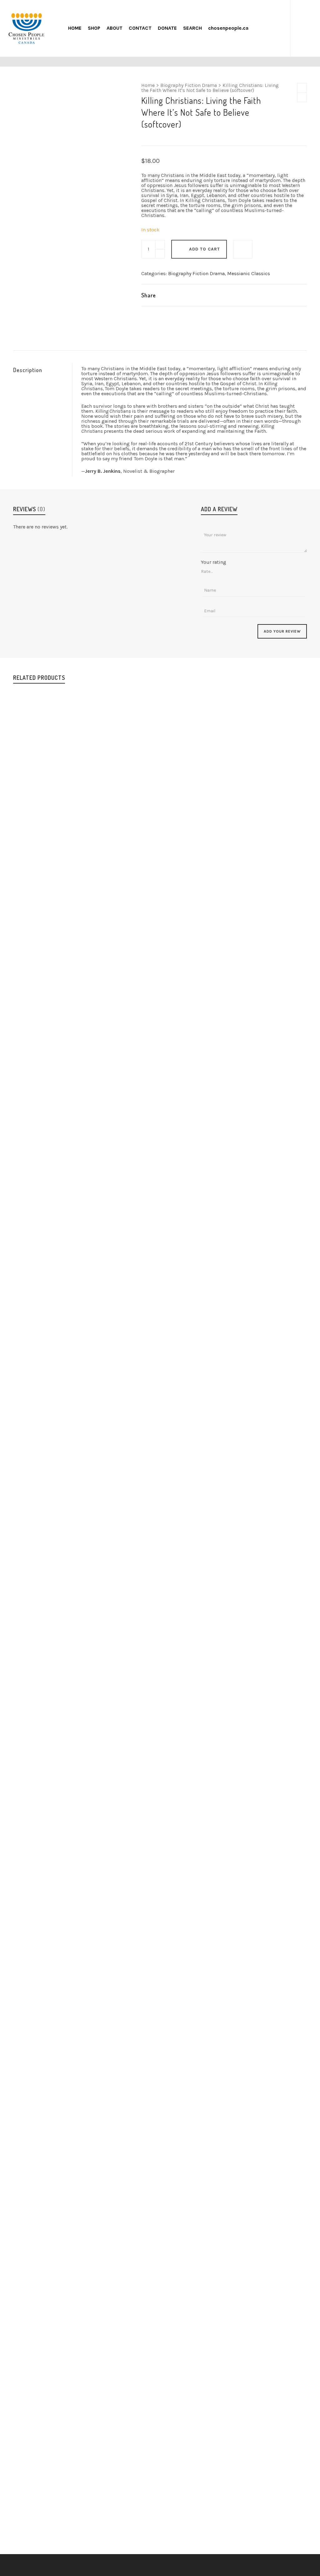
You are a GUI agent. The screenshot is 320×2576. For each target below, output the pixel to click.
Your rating (214, 562)
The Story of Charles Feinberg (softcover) (160, 1121)
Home (148, 85)
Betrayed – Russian (160, 2528)
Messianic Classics (249, 273)
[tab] (42, 370)
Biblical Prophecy (112, 2060)
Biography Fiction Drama (189, 85)
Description (28, 370)
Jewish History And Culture (158, 2060)
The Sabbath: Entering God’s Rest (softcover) (160, 2053)
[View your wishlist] (278, 28)
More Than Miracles (160, 1580)
